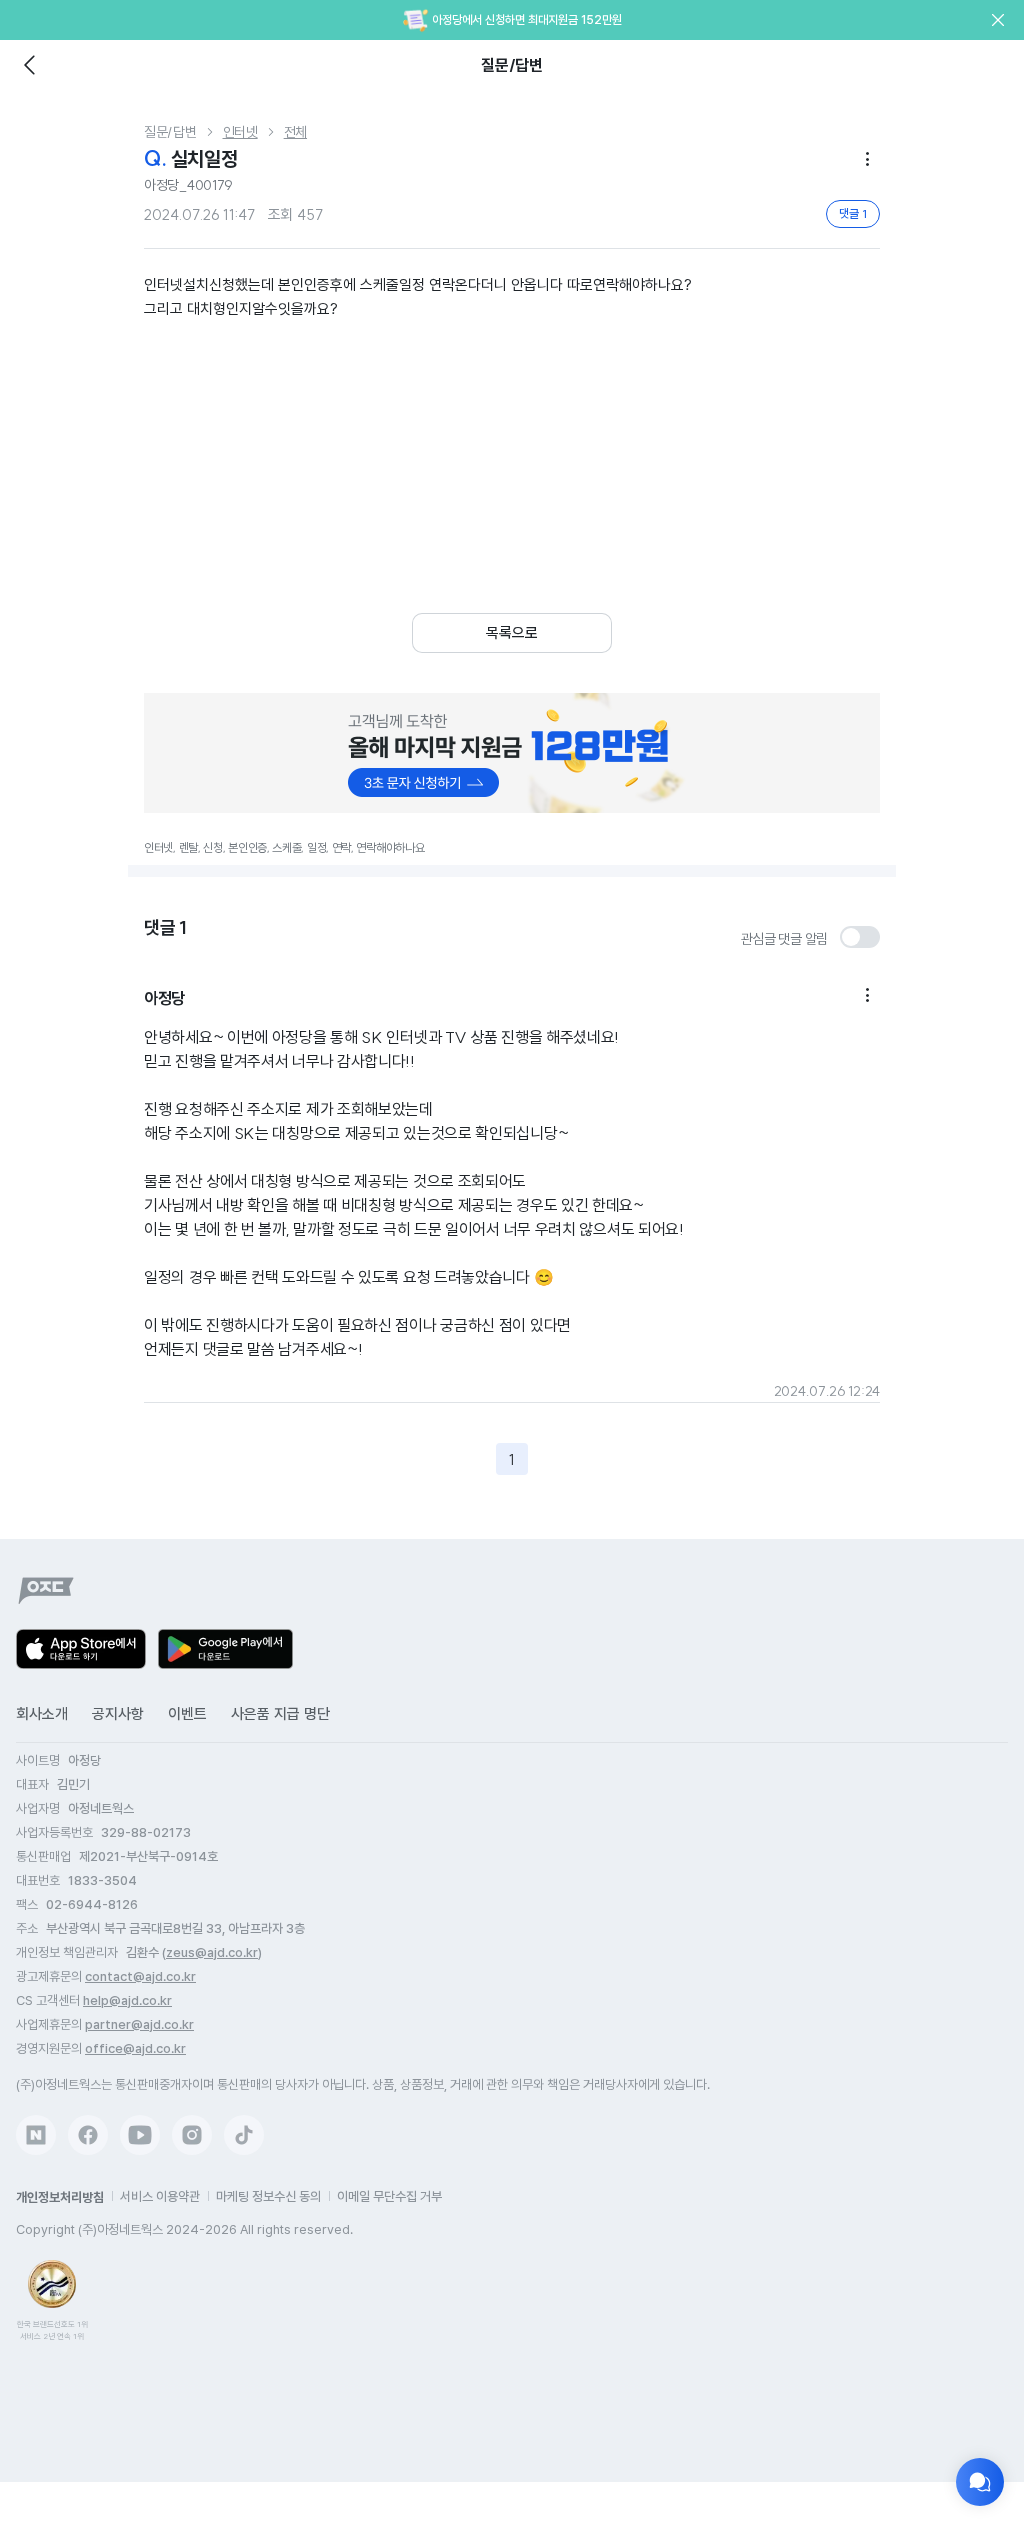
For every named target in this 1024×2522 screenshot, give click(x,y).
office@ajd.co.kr (135, 2048)
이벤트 (187, 1714)
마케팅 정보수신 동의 (268, 2196)
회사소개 (42, 1714)
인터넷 (240, 132)
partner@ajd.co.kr (139, 2024)
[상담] (980, 2482)
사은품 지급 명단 (280, 1714)
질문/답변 (170, 132)
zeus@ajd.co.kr (212, 1952)
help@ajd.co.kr (127, 2000)
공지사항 (118, 1714)
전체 (295, 132)
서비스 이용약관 (160, 2196)
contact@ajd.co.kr (140, 1976)
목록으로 (512, 633)
